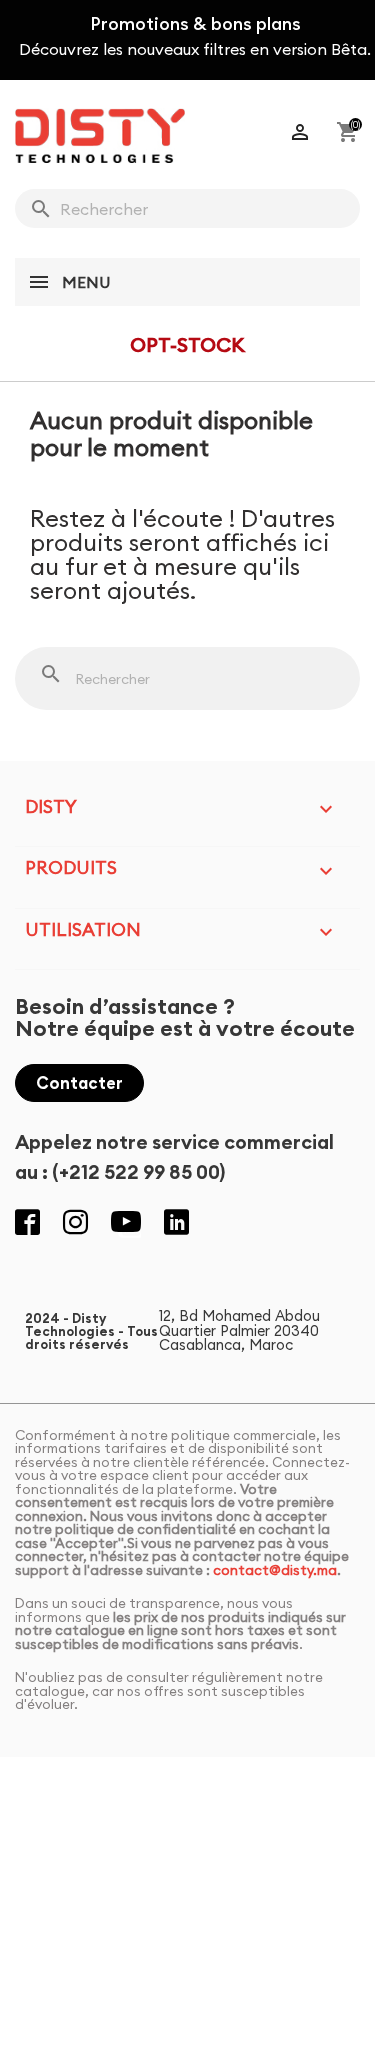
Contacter (79, 1082)
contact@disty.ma (275, 1570)
